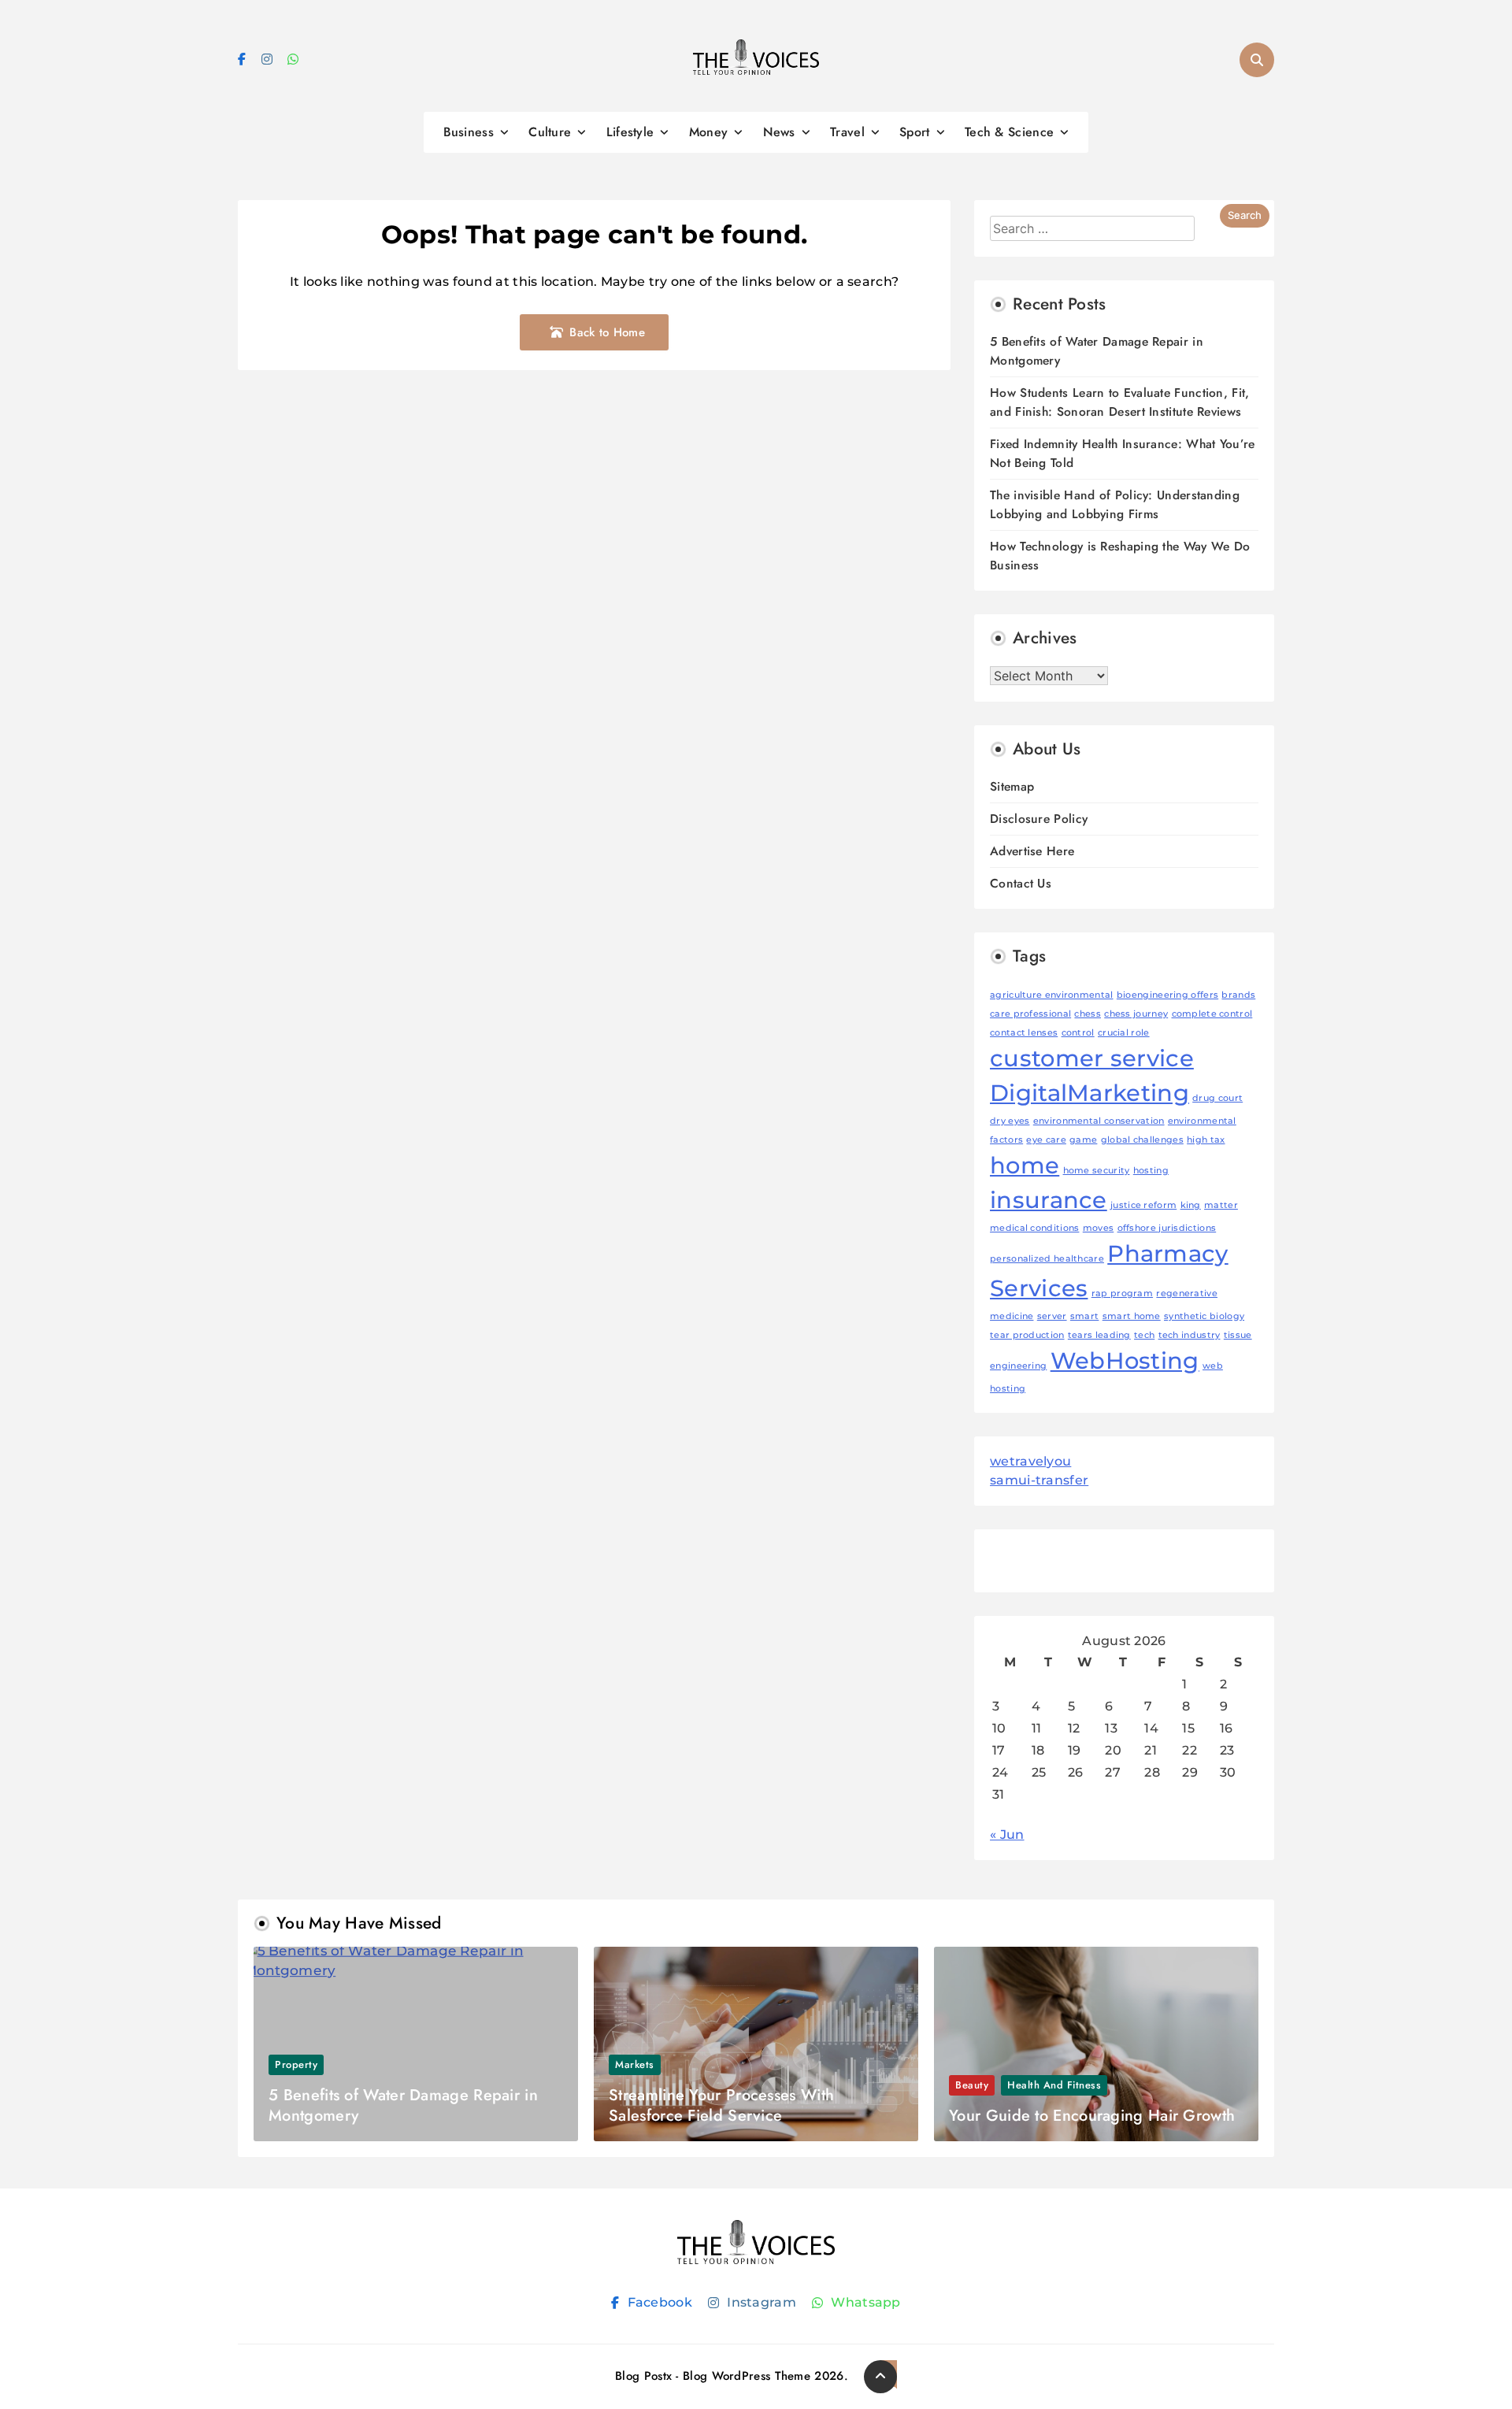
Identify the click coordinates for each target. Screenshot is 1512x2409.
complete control (1212, 1014)
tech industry (1190, 1335)
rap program (1122, 1293)
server (1052, 1316)
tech (1144, 1335)
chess (1088, 1014)
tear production (1027, 1335)
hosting (1151, 1171)
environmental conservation (1099, 1121)
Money (709, 132)
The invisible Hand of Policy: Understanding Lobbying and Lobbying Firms (1115, 504)
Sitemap (1012, 786)
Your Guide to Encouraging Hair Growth (1092, 2116)
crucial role (1124, 1033)
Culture (550, 132)
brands (1238, 995)
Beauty (972, 2085)
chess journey (1136, 1014)
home (1025, 1165)
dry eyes (1010, 1121)
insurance (1049, 1200)
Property (296, 2064)
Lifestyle (630, 132)
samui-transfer (1039, 1480)
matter (1221, 1205)
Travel (847, 132)
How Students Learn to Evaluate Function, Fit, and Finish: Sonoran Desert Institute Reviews (1120, 402)
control (1078, 1033)
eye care (1046, 1140)
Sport (915, 132)
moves (1099, 1228)
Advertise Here (1032, 851)
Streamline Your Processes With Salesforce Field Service (721, 2105)
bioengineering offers (1167, 995)
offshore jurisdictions (1167, 1228)
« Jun (1007, 1835)
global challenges (1142, 1140)
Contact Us (1021, 883)
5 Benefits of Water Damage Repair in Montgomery (403, 2105)
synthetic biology (1204, 1316)
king (1191, 1205)
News (779, 132)
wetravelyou (1030, 1461)
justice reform (1143, 1205)
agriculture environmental (1052, 995)
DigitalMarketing (1090, 1093)
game (1083, 1140)
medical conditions (1034, 1228)
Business (469, 132)
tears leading (1099, 1335)
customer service (1092, 1058)
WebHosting (1125, 1360)
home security (1097, 1171)
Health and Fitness (1054, 2085)
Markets (635, 2064)
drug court (1217, 1098)
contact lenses (1024, 1033)
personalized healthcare (1047, 1259)
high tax (1206, 1140)
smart (1085, 1316)
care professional (1030, 1014)
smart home (1132, 1316)
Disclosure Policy (1039, 819)
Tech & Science (1009, 132)
